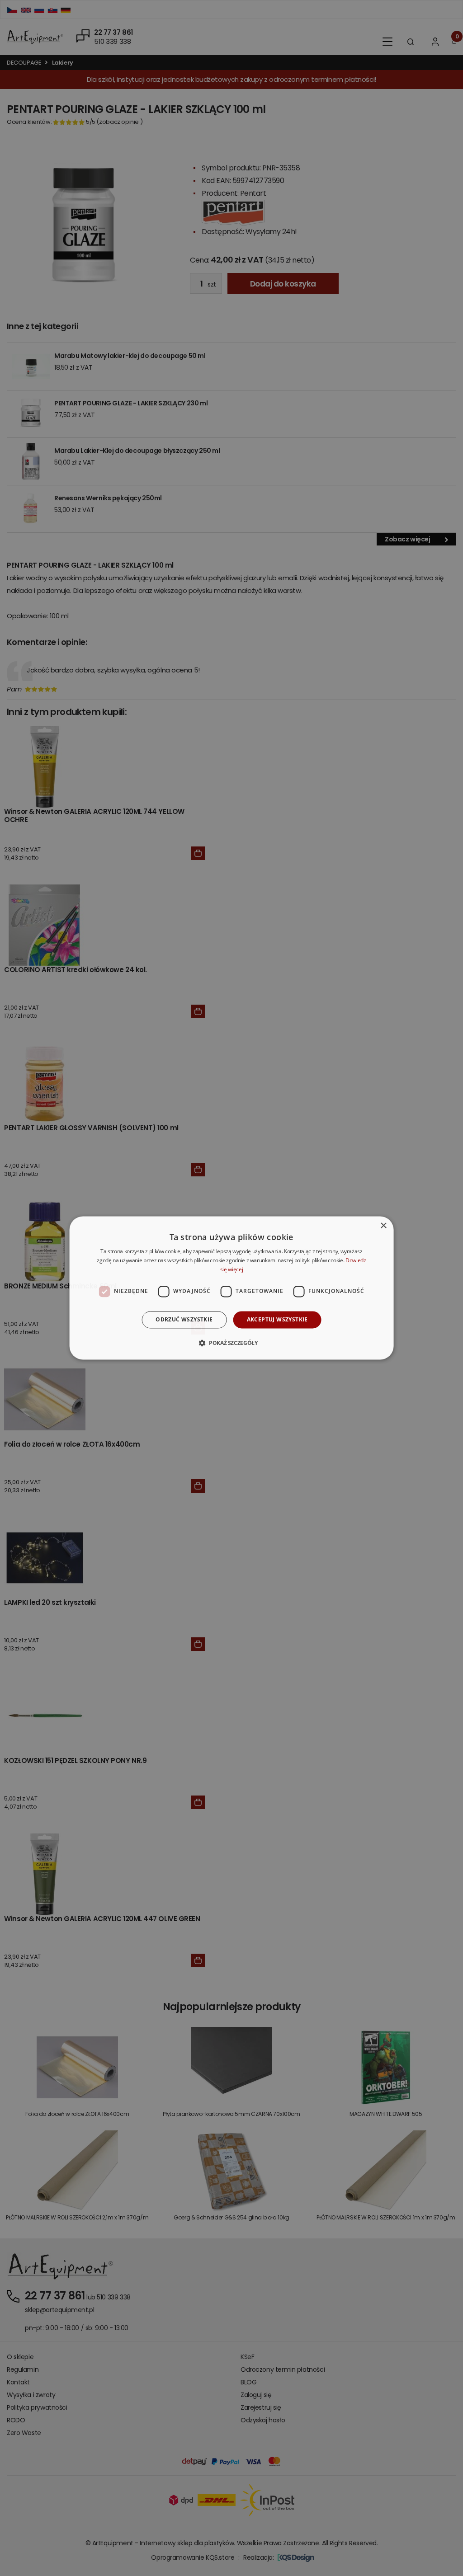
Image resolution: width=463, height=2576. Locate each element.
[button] (231, 1343)
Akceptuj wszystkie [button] (277, 1319)
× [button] (383, 1226)
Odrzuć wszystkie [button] (184, 1319)
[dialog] (232, 1288)
